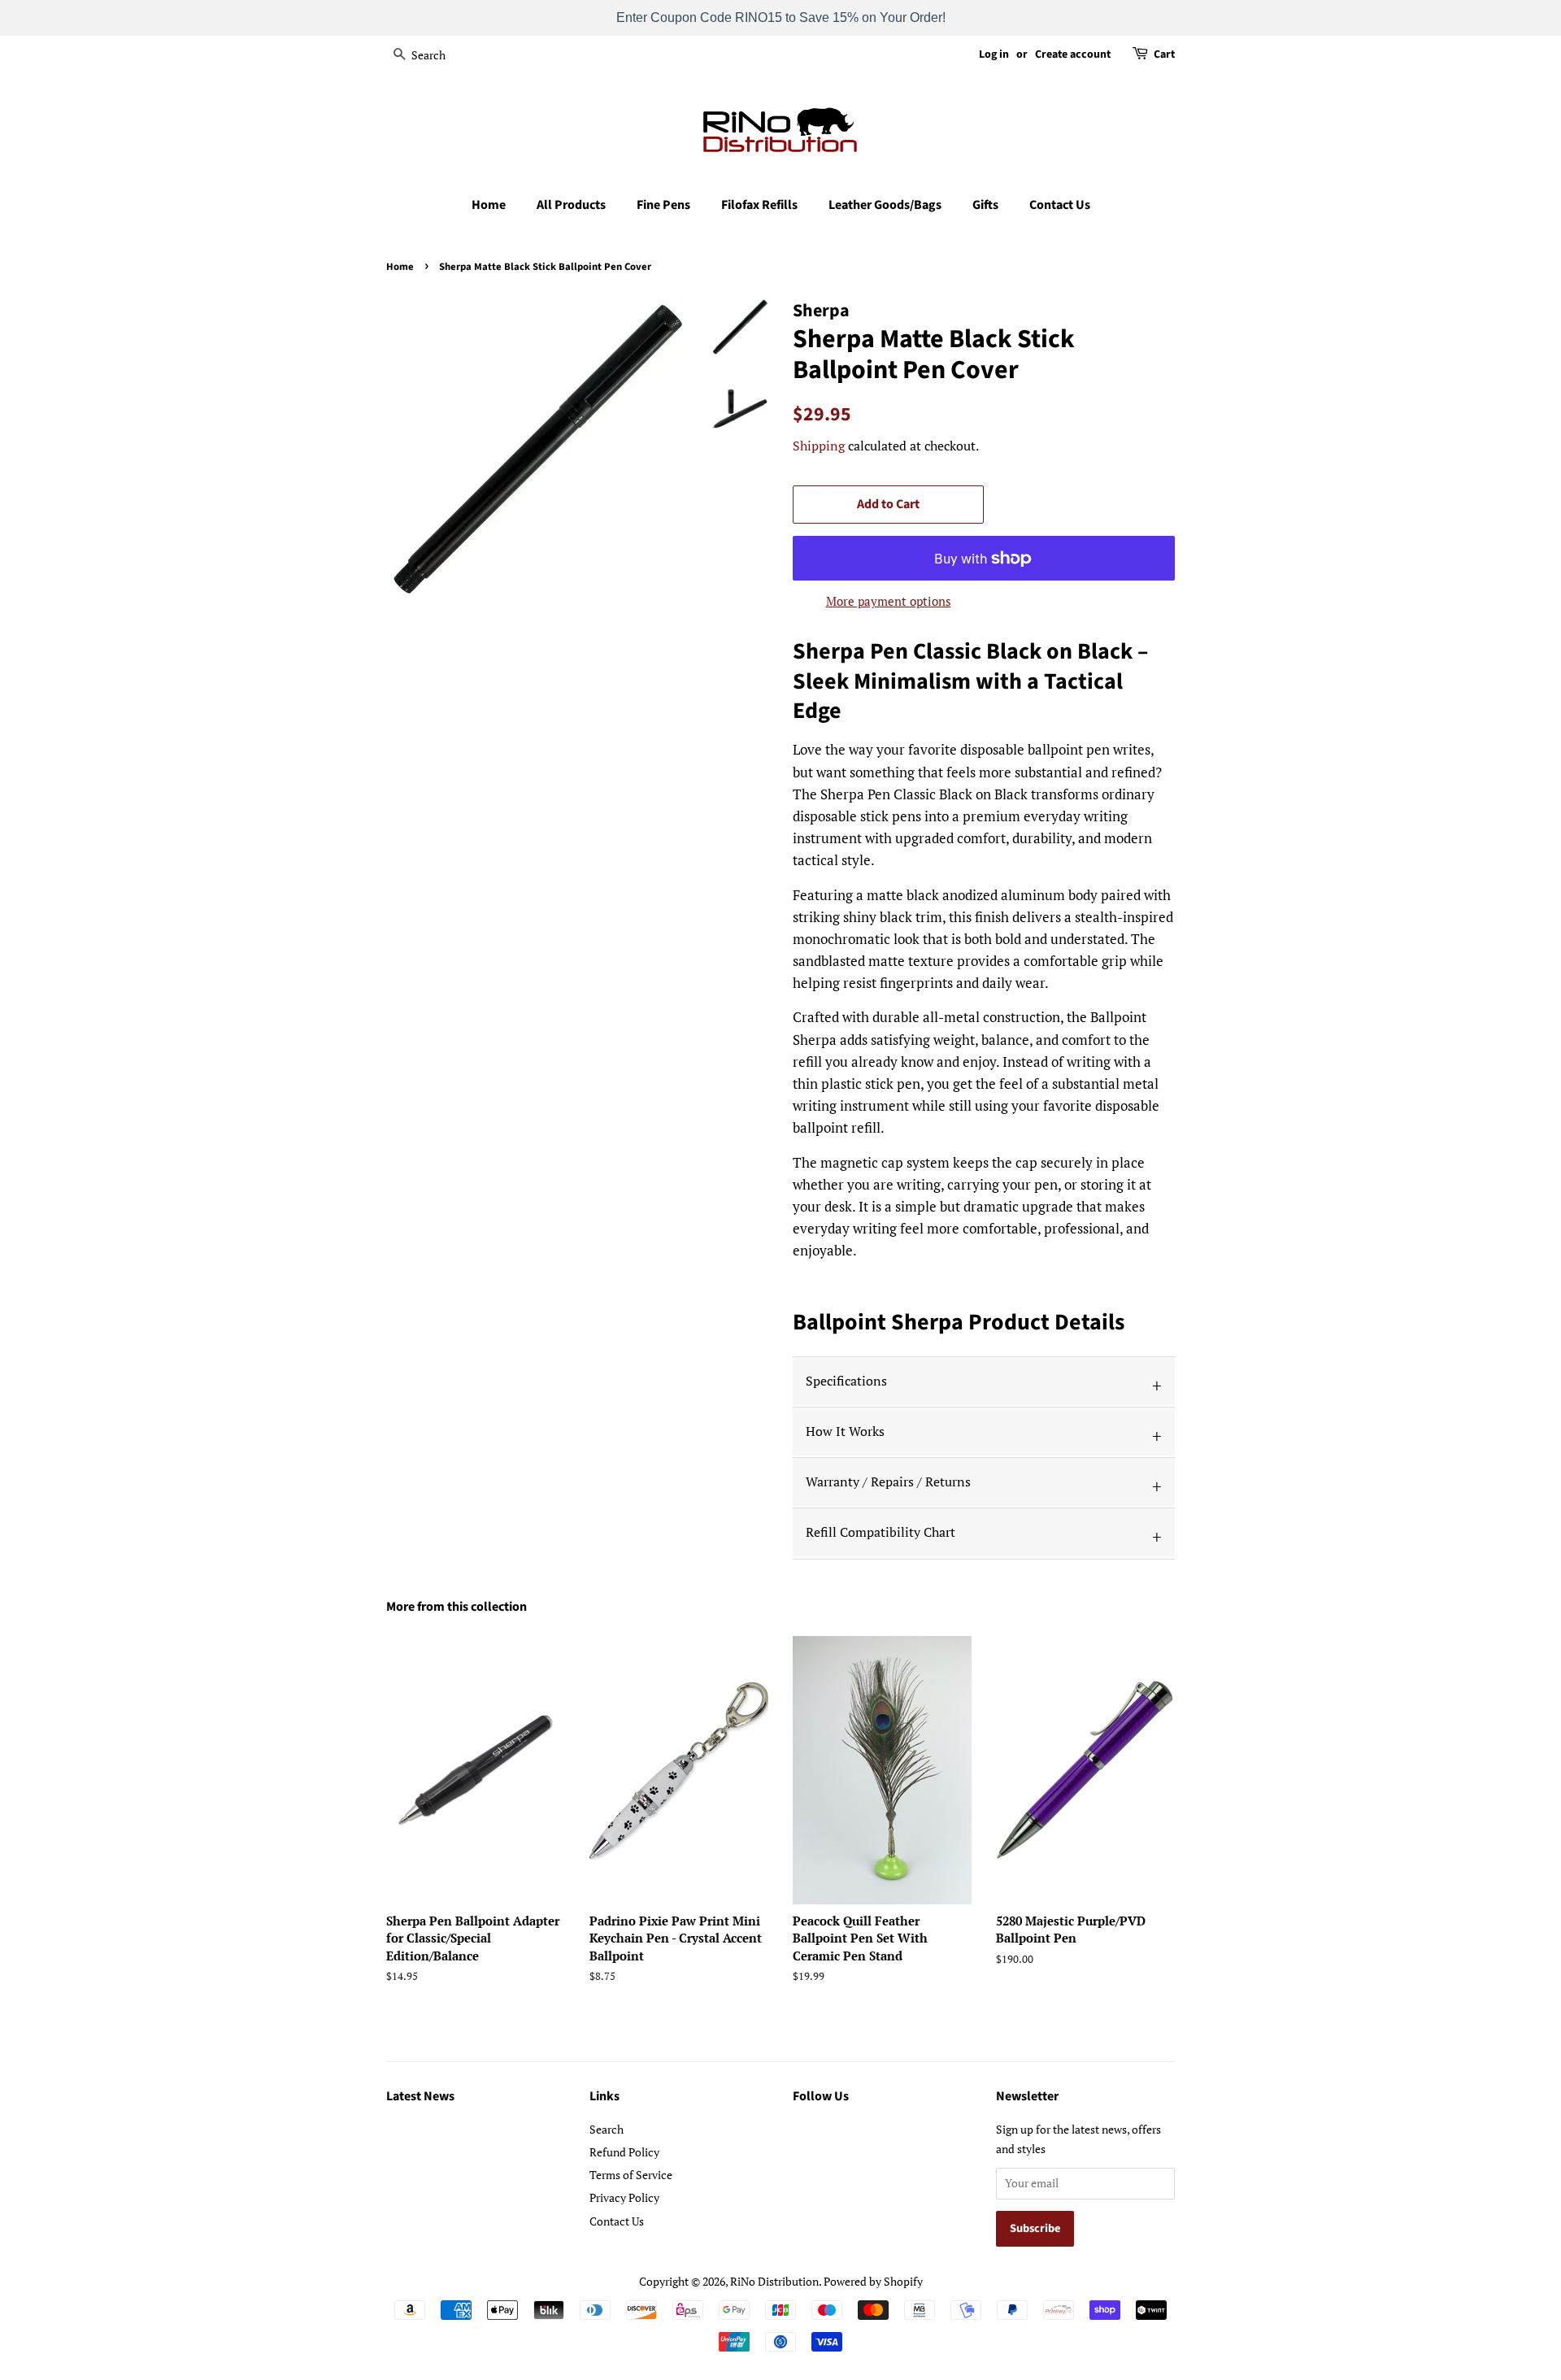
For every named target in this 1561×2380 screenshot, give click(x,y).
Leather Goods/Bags (885, 205)
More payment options (889, 601)
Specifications (846, 1381)
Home (489, 205)
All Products (571, 205)
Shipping (819, 446)
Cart (1164, 54)
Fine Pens (663, 205)
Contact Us (1060, 205)
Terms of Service (631, 2175)
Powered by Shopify (873, 2281)
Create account (1073, 54)
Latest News (420, 2096)
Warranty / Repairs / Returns (888, 1482)
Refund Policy (624, 2152)
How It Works (845, 1431)
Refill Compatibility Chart (881, 1532)
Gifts (985, 205)
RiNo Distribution (774, 2281)
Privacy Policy (624, 2197)
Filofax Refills (759, 205)
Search (607, 2129)
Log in (994, 54)
